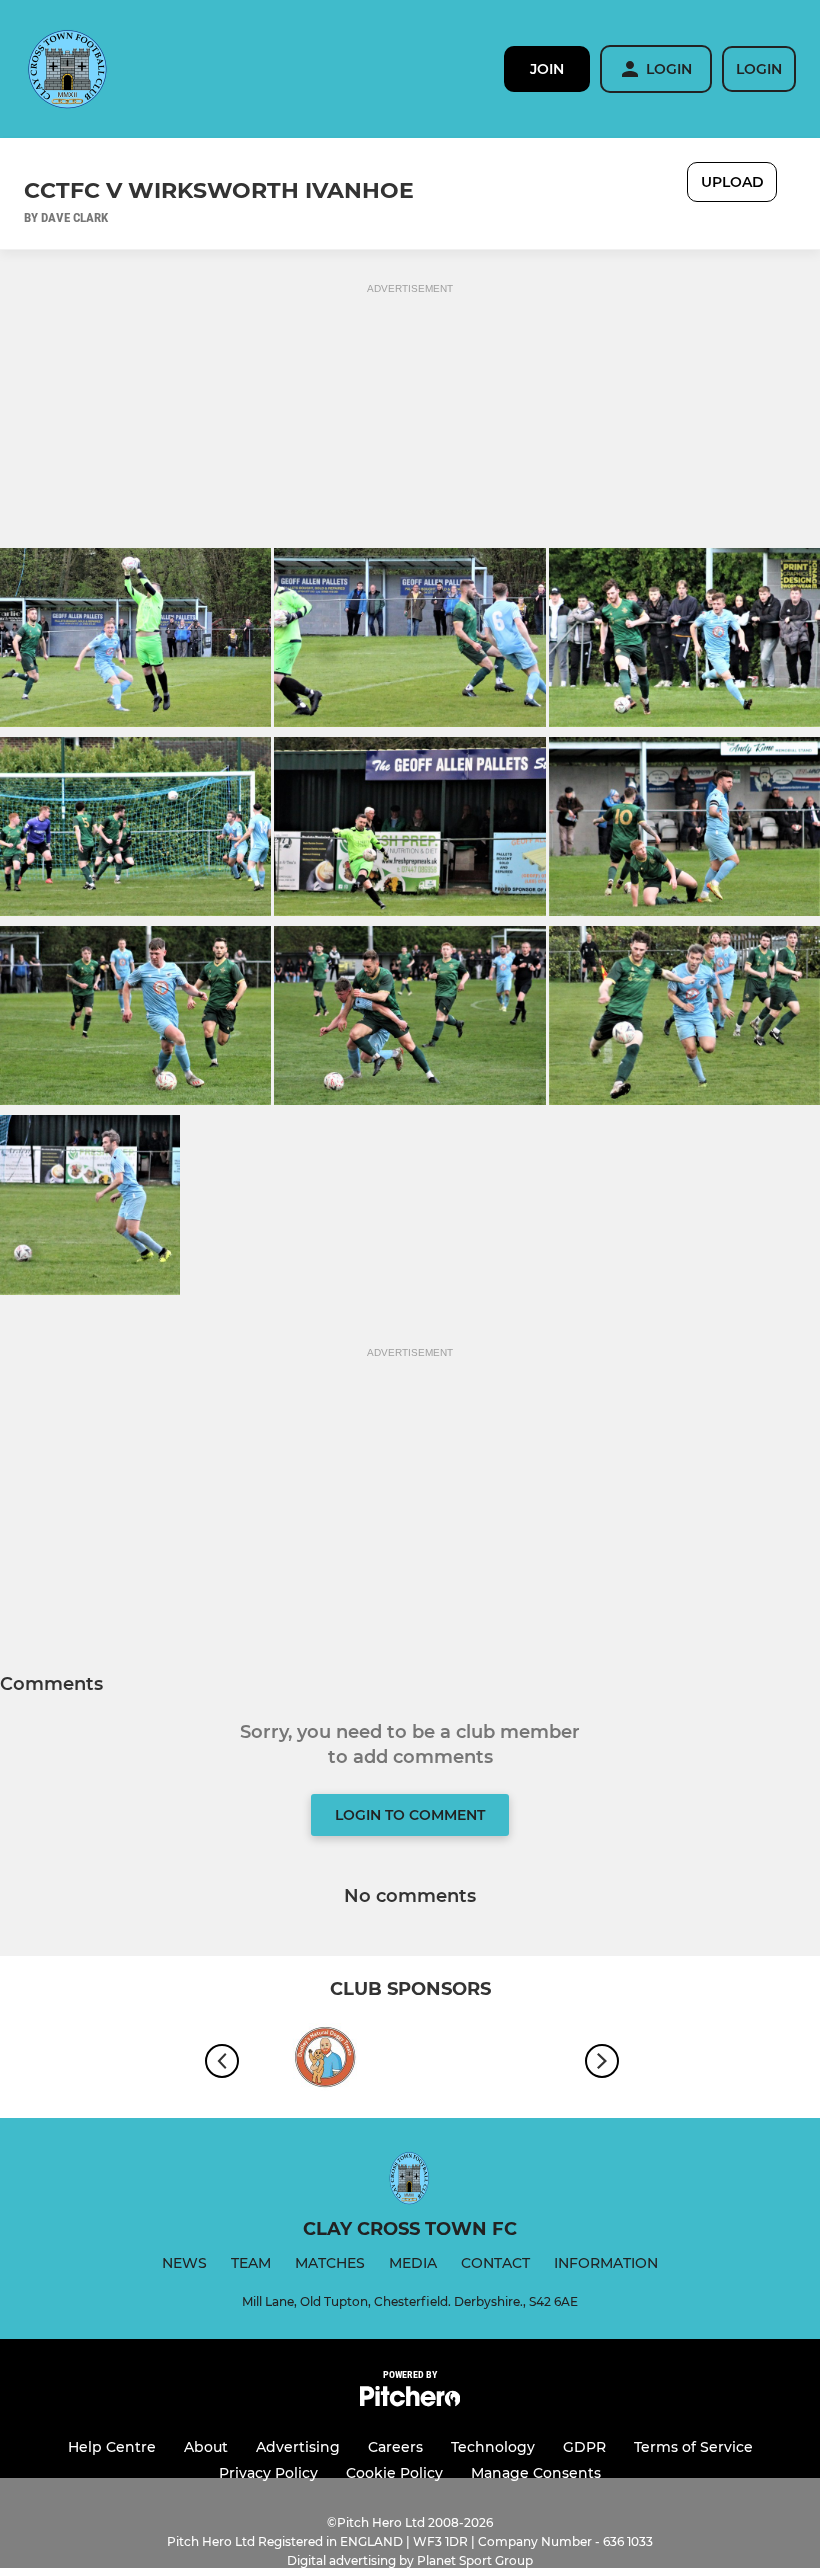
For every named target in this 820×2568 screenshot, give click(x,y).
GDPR (584, 2447)
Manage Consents (536, 2473)
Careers (395, 2447)
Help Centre (112, 2447)
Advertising (298, 2447)
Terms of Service (693, 2447)
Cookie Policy (394, 2473)
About (206, 2447)
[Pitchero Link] (410, 2401)
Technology (493, 2447)
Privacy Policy (268, 2473)
